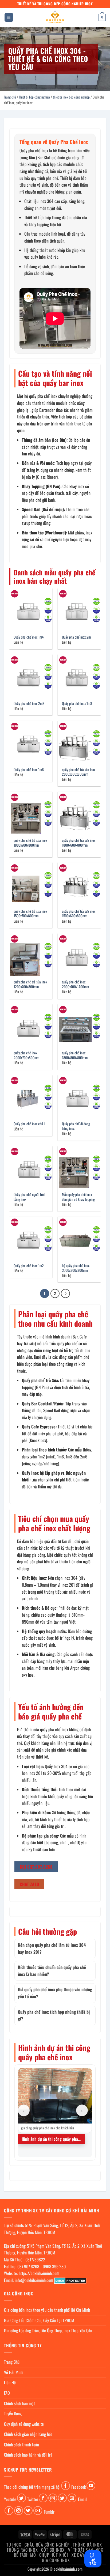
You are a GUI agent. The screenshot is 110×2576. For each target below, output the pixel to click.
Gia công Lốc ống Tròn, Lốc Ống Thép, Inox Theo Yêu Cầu (48, 2330)
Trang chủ (10, 97)
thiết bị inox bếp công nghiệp (71, 97)
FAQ (7, 2393)
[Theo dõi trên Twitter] (21, 2498)
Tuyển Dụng (13, 2413)
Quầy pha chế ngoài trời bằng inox (29, 1197)
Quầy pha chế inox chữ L (29, 1124)
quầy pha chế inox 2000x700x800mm (26, 1055)
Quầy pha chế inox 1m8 (77, 704)
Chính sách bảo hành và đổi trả (28, 2455)
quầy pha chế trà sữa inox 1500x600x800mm (79, 914)
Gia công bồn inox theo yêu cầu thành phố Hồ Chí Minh (47, 2310)
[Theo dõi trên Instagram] (53, 2498)
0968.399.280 (54, 2266)
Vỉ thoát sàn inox (86, 2550)
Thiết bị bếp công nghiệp (34, 97)
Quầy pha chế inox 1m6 (29, 770)
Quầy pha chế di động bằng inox (76, 1126)
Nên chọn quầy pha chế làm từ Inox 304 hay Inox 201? (52, 1948)
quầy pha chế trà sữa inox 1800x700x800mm (30, 843)
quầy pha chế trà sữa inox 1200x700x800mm (30, 984)
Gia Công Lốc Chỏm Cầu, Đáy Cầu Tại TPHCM (39, 2320)
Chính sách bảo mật (19, 2403)
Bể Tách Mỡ (25, 2555)
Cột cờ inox (53, 2550)
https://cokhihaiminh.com (39, 2273)
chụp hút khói (54, 2555)
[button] (9, 18)
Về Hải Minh (14, 2372)
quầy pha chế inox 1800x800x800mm (75, 1055)
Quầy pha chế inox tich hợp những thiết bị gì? (54, 2015)
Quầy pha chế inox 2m (76, 637)
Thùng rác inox (22, 2550)
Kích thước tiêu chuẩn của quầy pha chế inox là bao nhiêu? (52, 1971)
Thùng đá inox (87, 2545)
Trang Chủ (12, 2362)
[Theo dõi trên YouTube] (91, 2486)
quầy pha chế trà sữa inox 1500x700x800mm (30, 914)
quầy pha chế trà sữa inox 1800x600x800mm (79, 843)
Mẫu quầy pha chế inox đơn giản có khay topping (78, 1197)
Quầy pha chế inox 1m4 (29, 637)
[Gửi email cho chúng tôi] (72, 2498)
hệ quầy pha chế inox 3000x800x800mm (76, 1268)
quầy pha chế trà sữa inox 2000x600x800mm (79, 772)
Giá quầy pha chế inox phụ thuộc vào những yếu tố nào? (55, 1993)
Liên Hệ (10, 2382)
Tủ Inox (14, 2545)
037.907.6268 (28, 2266)
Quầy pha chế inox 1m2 (29, 1266)
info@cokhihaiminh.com (34, 2280)
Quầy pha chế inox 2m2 (29, 704)
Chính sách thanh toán (21, 2445)
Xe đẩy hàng (84, 2555)
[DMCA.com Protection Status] (70, 2280)
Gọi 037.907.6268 (36, 1867)
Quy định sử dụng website (24, 2424)
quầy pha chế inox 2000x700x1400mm (75, 984)
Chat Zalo (30, 1884)
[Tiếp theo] (65, 1293)
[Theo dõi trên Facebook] (66, 2486)
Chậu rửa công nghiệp (47, 2545)
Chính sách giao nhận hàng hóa (28, 2434)
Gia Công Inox (56, 2560)
